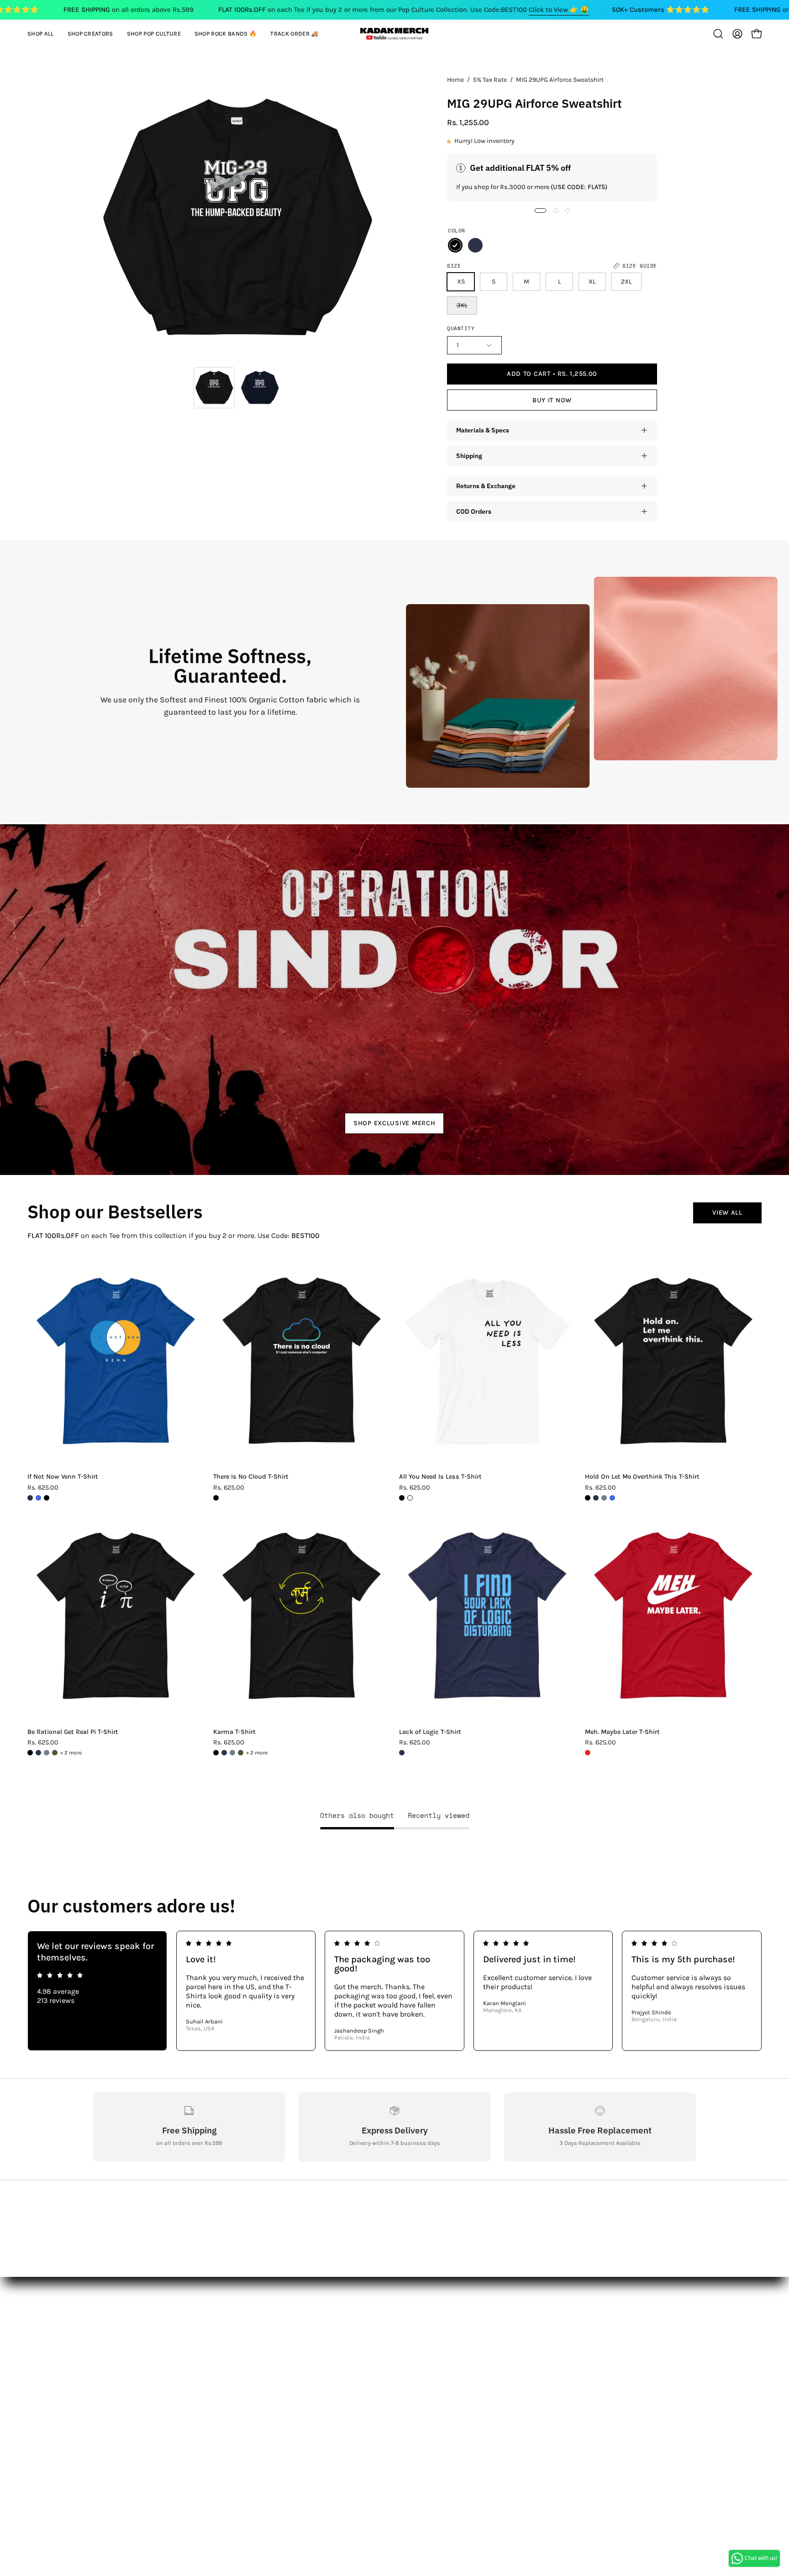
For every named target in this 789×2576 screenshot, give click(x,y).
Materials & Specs (483, 430)
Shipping (469, 456)
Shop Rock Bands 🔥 (252, 2378)
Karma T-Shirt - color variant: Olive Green (241, 1753)
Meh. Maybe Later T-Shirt (622, 1732)
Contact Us (111, 2348)
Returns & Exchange (486, 486)
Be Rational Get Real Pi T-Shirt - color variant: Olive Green (55, 1753)
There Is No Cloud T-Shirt (251, 1477)
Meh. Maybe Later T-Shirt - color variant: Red (588, 1753)
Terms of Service (120, 2424)
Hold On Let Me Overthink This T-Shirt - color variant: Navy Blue (596, 1498)
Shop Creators (241, 2348)
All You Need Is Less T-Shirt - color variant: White (410, 1498)
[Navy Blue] (475, 245)
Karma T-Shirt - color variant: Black (216, 1753)
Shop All (231, 2333)
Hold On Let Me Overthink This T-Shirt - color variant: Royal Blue (612, 1498)
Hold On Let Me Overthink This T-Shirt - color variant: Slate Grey (604, 1498)
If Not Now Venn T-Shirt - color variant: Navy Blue (30, 1498)
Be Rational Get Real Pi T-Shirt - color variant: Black (30, 1753)
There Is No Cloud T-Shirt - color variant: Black (216, 1498)
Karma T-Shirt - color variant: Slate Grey (232, 1753)
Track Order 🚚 (242, 2394)
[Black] (455, 245)
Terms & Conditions (127, 2394)
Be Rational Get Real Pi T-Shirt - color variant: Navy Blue (38, 1753)
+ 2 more (71, 1753)
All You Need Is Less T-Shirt (440, 1477)
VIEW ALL (727, 1213)
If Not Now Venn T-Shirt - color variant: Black (47, 1498)
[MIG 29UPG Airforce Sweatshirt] (214, 388)
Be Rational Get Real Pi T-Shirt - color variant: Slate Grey (47, 1753)
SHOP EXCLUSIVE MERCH (394, 1123)
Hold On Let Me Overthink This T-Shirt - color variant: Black (588, 1498)
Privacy (105, 2409)
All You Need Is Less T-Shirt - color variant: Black (402, 1498)
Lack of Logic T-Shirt (430, 1732)
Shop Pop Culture (246, 2363)
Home (455, 80)
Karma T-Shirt (234, 1732)
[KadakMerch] (394, 34)
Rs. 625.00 (43, 1488)
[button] (90, 34)
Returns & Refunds (125, 2378)
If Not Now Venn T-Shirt (63, 1477)
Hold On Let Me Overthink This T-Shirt (642, 1477)
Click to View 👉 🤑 (559, 10)
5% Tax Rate (490, 80)
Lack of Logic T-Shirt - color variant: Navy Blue (402, 1753)
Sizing (104, 2363)
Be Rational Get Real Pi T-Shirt (73, 1732)
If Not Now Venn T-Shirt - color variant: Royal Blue (38, 1498)
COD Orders (474, 511)
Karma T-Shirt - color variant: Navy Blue (224, 1753)
